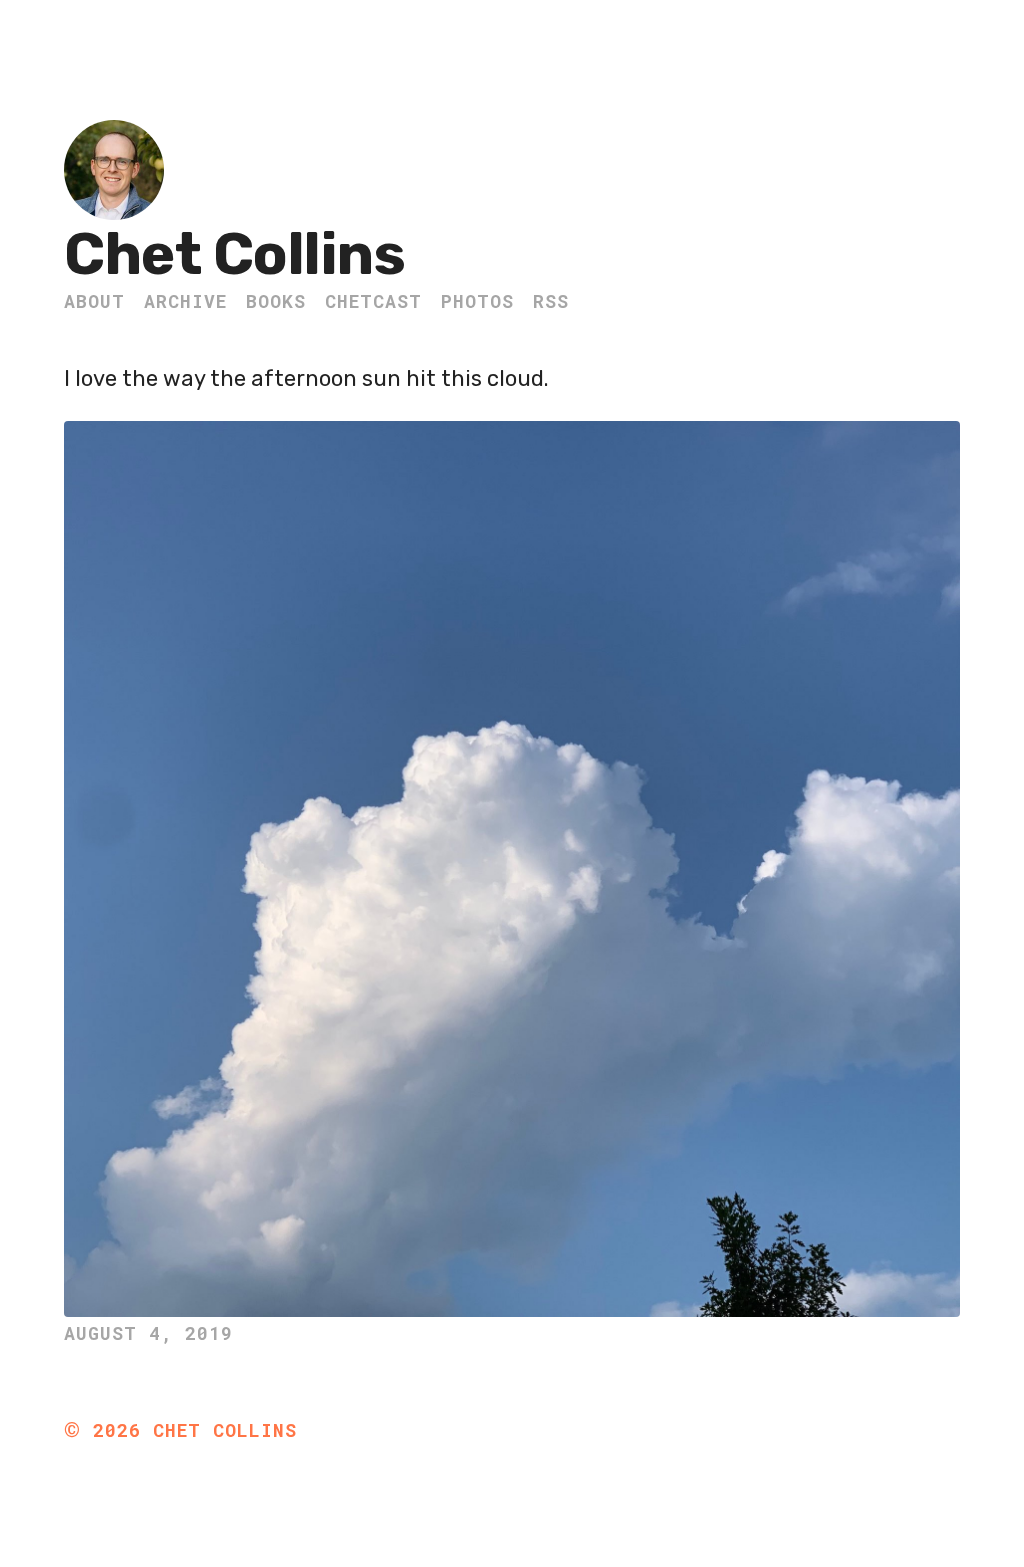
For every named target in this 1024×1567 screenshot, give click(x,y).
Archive (185, 301)
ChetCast (373, 301)
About (94, 301)
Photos (477, 301)
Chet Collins (234, 254)
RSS (551, 301)
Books (276, 301)
